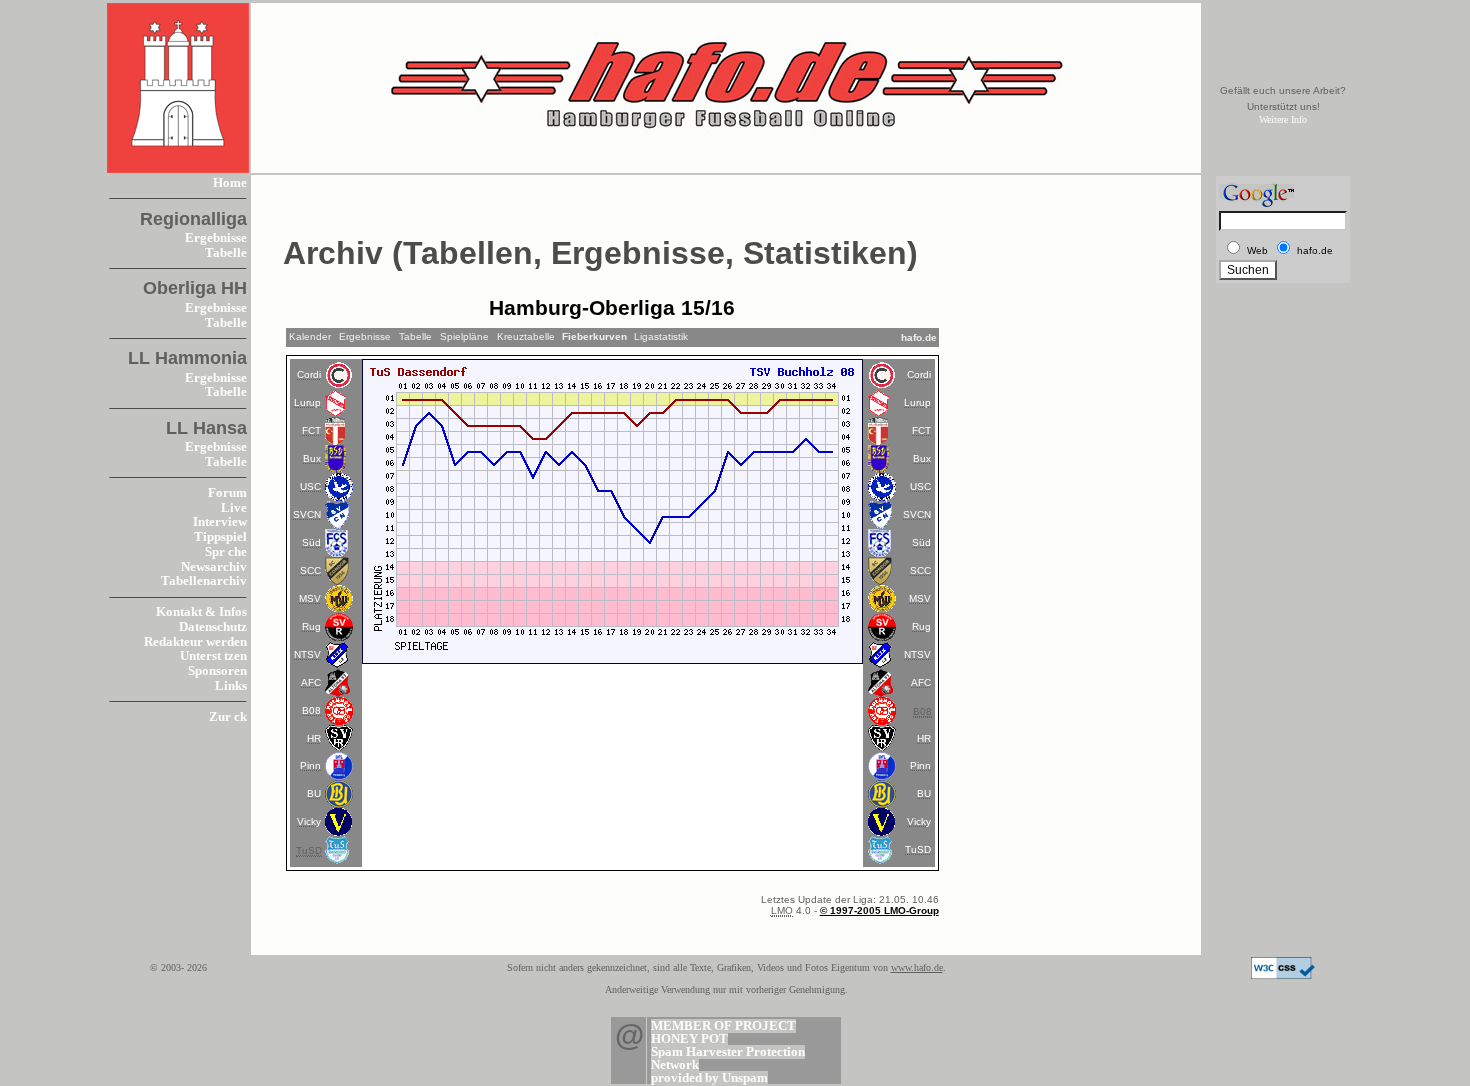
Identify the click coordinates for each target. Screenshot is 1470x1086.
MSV (310, 598)
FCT (311, 430)
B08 (311, 710)
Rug (311, 626)
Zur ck (228, 717)
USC (310, 486)
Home (230, 183)
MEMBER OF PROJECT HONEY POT (723, 1032)
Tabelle (226, 253)
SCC (310, 570)
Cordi (309, 374)
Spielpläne (464, 336)
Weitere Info (1283, 119)
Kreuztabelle (526, 336)
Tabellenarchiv (204, 581)
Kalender (310, 336)
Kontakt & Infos (201, 612)
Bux (312, 458)
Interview (220, 522)
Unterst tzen (213, 656)
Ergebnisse (216, 238)
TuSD (918, 849)
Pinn (310, 765)
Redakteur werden (195, 642)
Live (234, 508)
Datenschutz (213, 627)
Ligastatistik (661, 336)
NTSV (307, 654)
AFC (311, 682)
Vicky (309, 821)
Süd (311, 542)
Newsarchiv (214, 567)
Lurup (307, 402)
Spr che (226, 552)
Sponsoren (217, 671)
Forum (227, 493)
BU (314, 793)
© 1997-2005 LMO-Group (879, 910)
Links (231, 686)
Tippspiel (220, 537)
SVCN (307, 514)
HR (314, 738)
